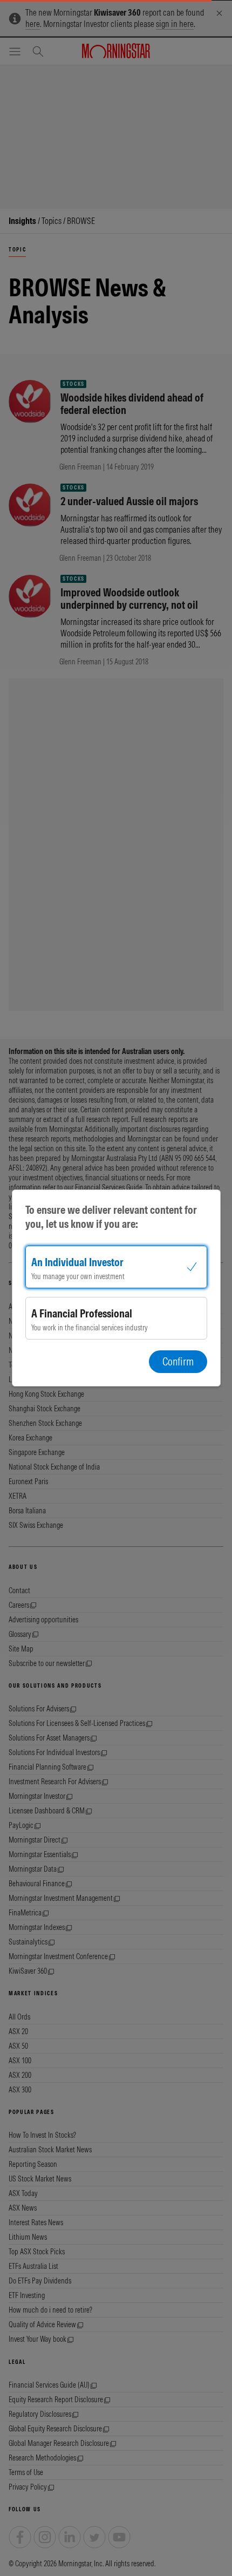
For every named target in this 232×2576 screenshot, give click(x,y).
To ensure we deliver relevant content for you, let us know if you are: (111, 1217)
